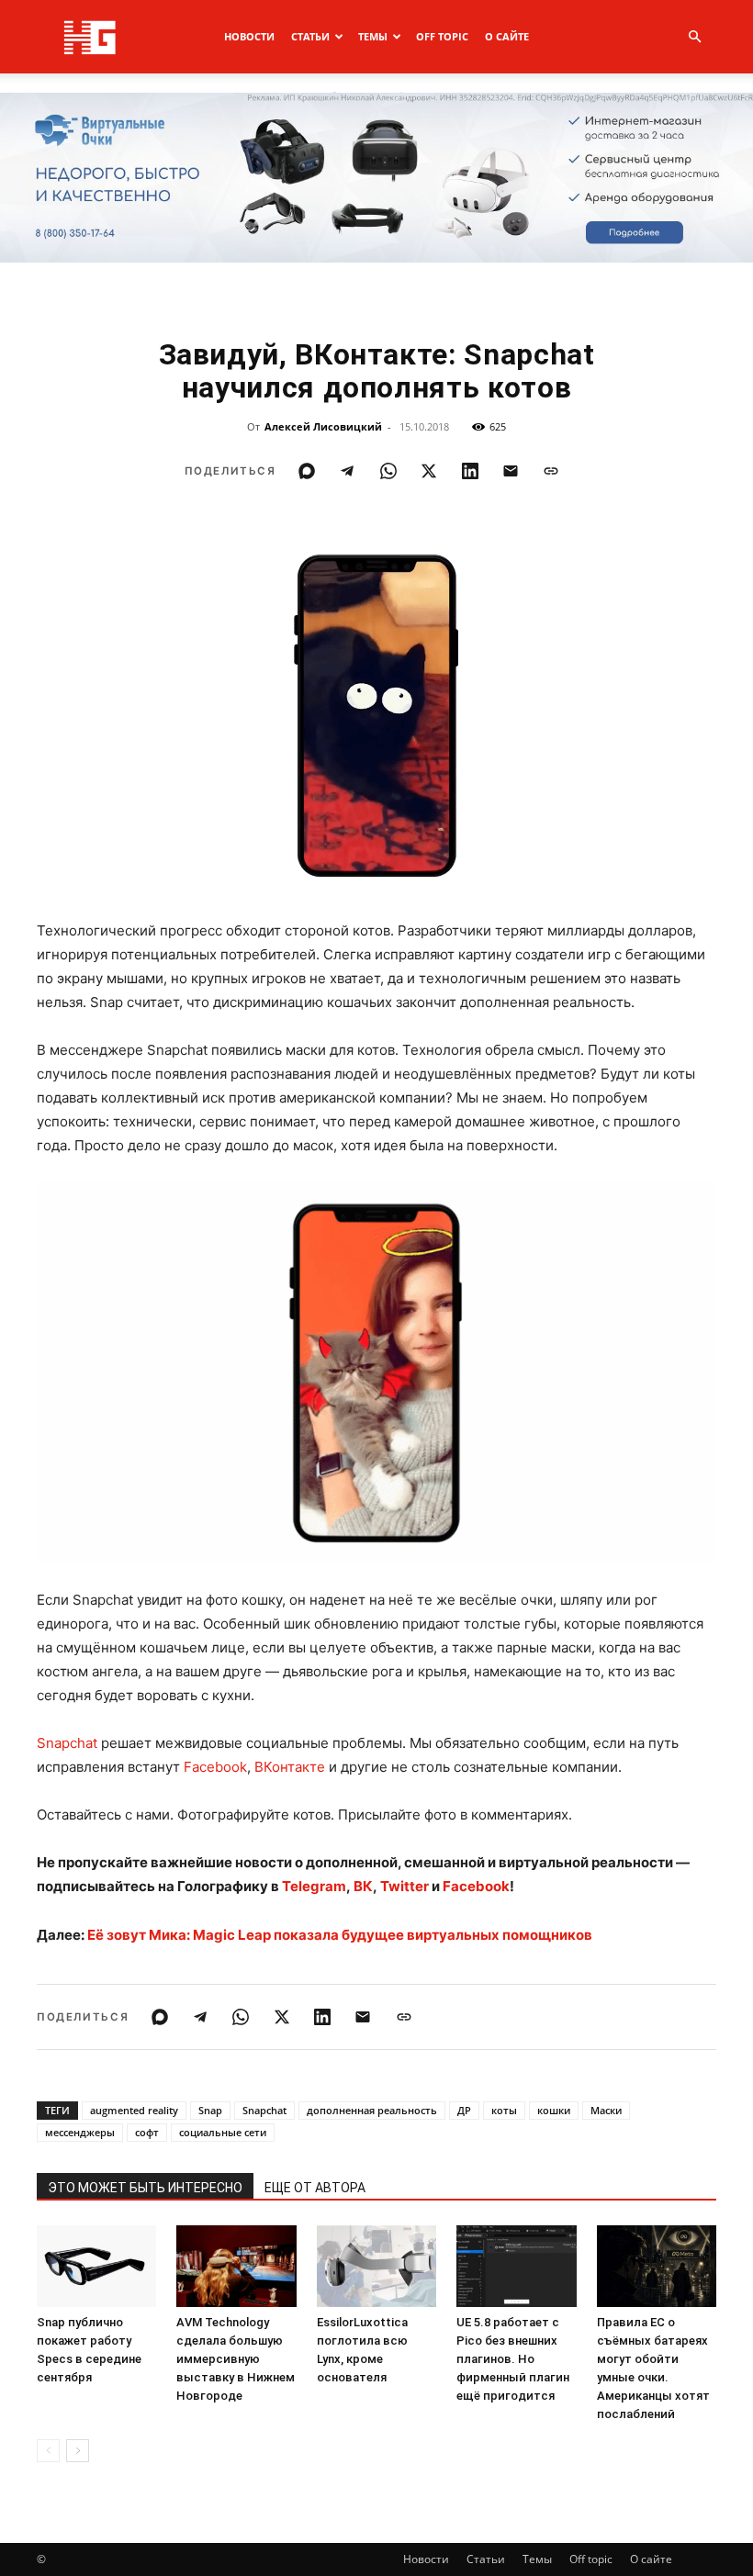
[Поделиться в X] (429, 471)
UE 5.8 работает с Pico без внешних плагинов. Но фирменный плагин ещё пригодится (513, 2359)
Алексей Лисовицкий (323, 426)
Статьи (310, 36)
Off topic (442, 36)
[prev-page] (48, 2451)
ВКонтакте (290, 1767)
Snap (210, 2110)
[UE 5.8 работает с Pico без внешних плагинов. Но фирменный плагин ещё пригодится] (516, 2267)
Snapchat (67, 1743)
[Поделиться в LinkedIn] (470, 471)
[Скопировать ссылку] (551, 471)
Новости (249, 36)
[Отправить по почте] (511, 471)
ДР (464, 2110)
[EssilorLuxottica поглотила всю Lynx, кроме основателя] (376, 2267)
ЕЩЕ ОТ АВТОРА (315, 2188)
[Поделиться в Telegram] (347, 471)
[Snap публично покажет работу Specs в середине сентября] (96, 2267)
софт (147, 2132)
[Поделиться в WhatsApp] (388, 471)
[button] (694, 37)
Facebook (215, 1767)
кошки (554, 2110)
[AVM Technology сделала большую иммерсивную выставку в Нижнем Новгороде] (236, 2267)
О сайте (507, 36)
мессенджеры (80, 2132)
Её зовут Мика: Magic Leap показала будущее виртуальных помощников (340, 1935)
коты (504, 2110)
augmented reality (134, 2110)
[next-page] (78, 2451)
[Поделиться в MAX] (307, 471)
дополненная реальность (372, 2110)
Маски (606, 2110)
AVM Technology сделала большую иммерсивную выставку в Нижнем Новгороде (236, 2359)
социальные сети (223, 2132)
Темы (373, 36)
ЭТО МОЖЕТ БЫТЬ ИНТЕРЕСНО (145, 2188)
